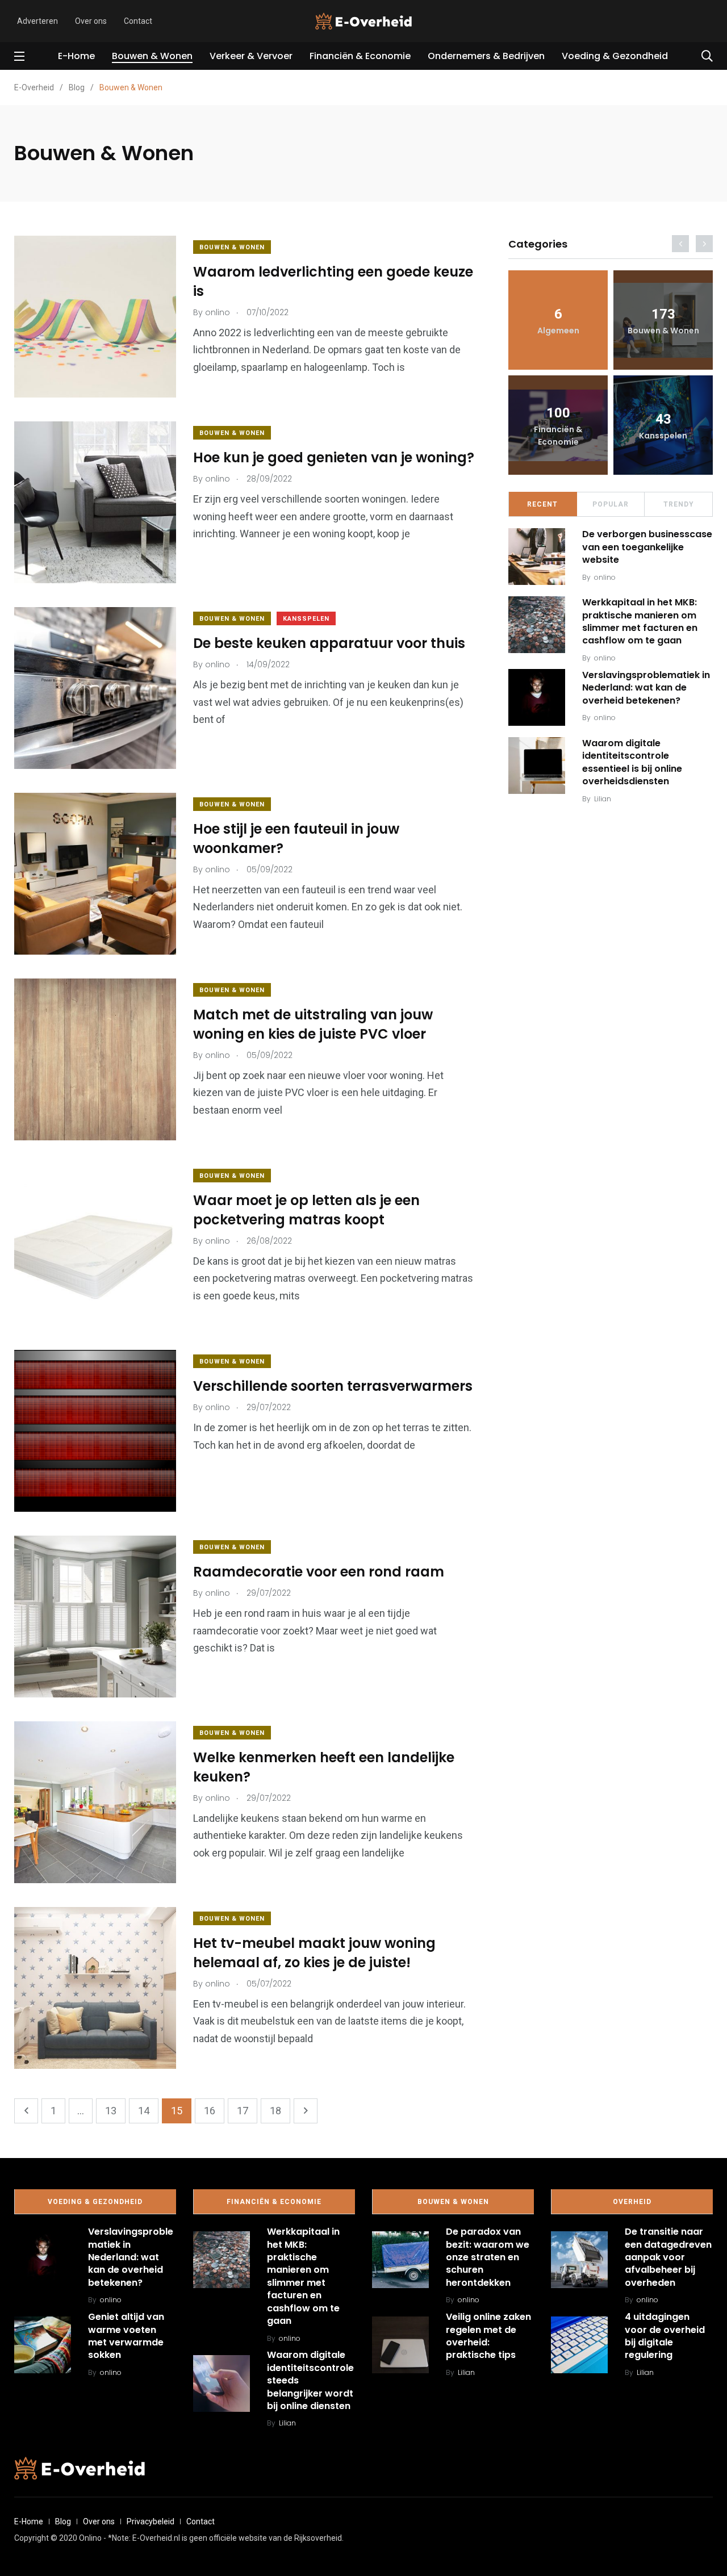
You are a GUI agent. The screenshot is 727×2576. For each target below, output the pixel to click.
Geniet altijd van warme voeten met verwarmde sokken (126, 2336)
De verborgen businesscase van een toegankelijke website (647, 547)
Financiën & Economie (360, 56)
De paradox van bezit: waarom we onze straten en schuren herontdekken (488, 2257)
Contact (138, 21)
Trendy (679, 504)
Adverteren (37, 21)
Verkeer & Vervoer (251, 56)
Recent (542, 504)
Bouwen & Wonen (152, 56)
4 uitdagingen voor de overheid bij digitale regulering (665, 2336)
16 (210, 2111)
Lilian (603, 799)
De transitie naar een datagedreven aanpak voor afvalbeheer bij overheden (668, 2257)
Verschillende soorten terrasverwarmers (333, 1386)
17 (243, 2111)
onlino (605, 577)
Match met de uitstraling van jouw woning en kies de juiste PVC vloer (313, 1024)
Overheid (632, 2202)
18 (275, 2111)
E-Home (76, 56)
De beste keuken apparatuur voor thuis (329, 643)
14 (144, 2111)
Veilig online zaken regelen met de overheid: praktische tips (488, 2336)
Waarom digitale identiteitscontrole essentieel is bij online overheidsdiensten (632, 762)
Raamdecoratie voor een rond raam (319, 1572)
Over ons (91, 21)
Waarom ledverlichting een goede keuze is (333, 281)
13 (111, 2111)
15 (177, 2111)
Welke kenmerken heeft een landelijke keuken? (324, 1767)
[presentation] (680, 244)
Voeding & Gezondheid (615, 56)
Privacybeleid (151, 2521)
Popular (611, 504)
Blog (63, 2521)
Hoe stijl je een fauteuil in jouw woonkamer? (296, 839)
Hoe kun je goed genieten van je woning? (334, 457)
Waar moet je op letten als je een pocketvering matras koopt (306, 1210)
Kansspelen (306, 619)
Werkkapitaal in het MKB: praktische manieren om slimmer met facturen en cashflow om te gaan (640, 621)
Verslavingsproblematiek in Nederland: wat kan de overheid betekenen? (646, 688)
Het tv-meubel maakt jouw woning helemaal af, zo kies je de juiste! (314, 1953)
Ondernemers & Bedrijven (486, 56)
